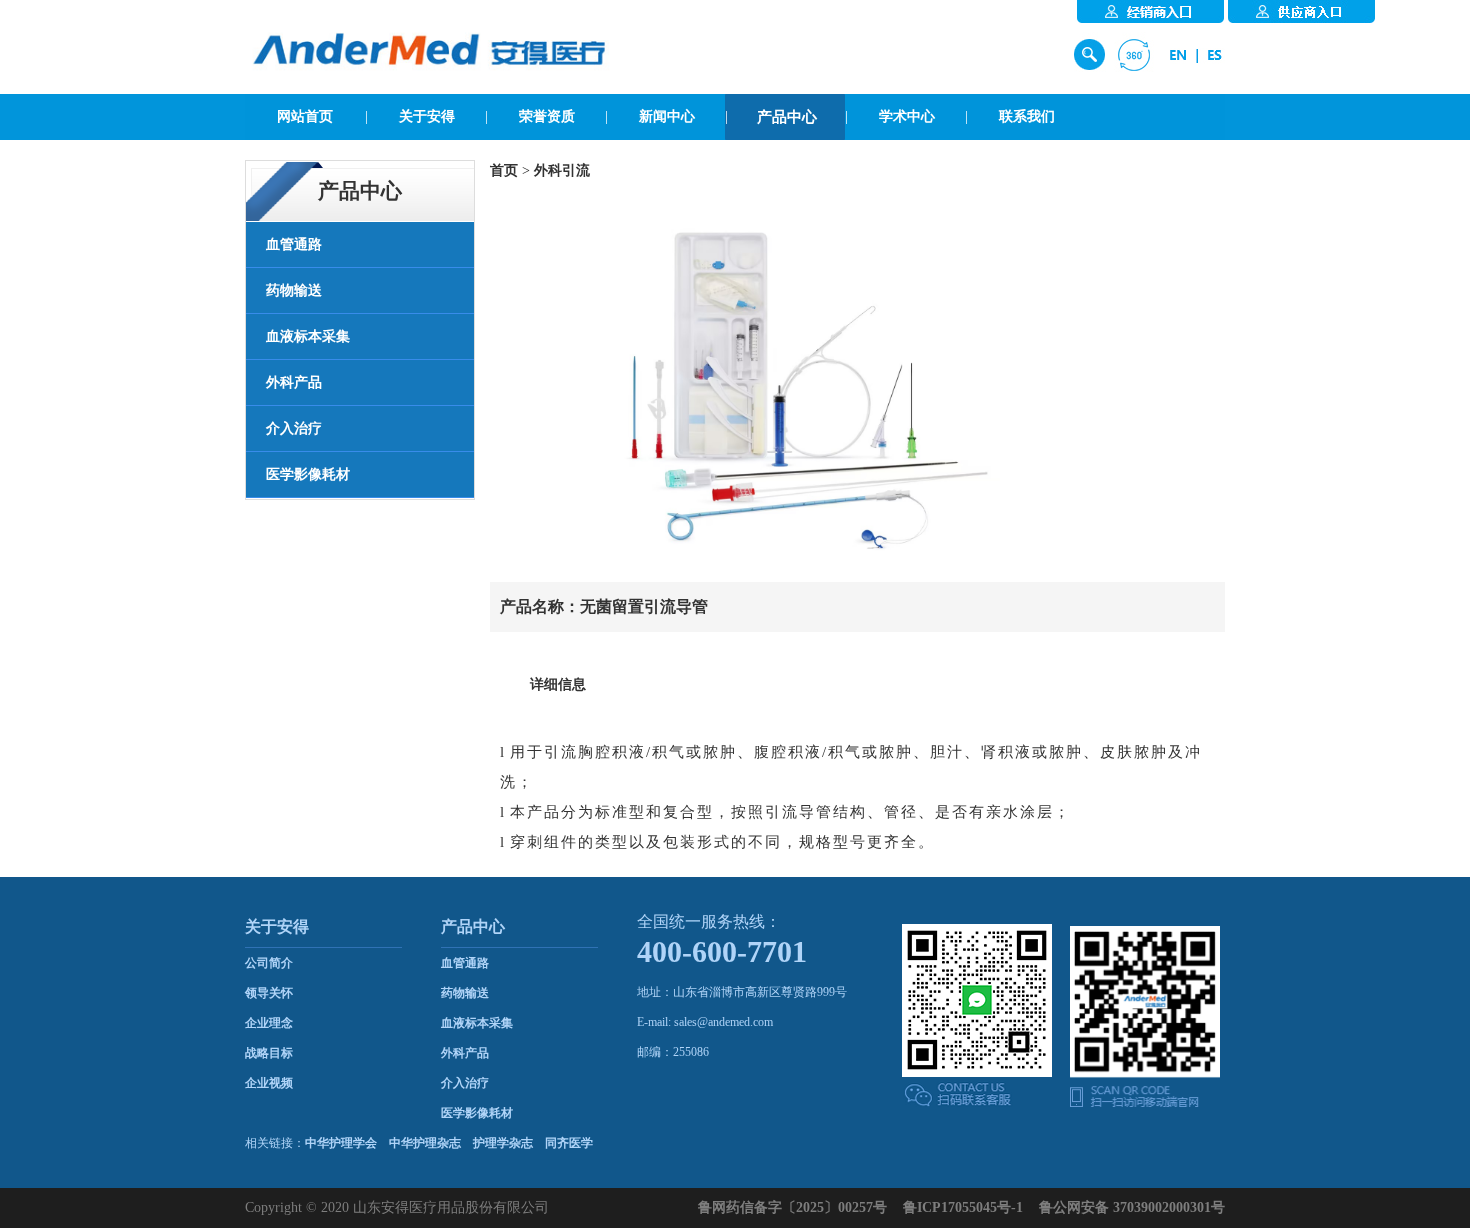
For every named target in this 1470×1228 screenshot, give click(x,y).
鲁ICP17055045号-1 (963, 1207)
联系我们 (1027, 116)
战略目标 (269, 1053)
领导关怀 (269, 993)
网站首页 (305, 116)
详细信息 (558, 684)
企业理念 (269, 1023)
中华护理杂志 (425, 1143)
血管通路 (465, 963)
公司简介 (269, 963)
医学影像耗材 (477, 1113)
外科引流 (562, 170)
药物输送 (465, 993)
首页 (504, 170)
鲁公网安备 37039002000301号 (1132, 1207)
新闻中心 (667, 116)
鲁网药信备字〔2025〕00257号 (792, 1207)
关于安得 (427, 116)
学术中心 (907, 116)
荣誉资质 (547, 116)
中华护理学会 (341, 1143)
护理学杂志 (503, 1143)
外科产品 (465, 1053)
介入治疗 (465, 1083)
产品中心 (787, 117)
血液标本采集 (477, 1023)
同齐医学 (569, 1143)
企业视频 (269, 1083)
